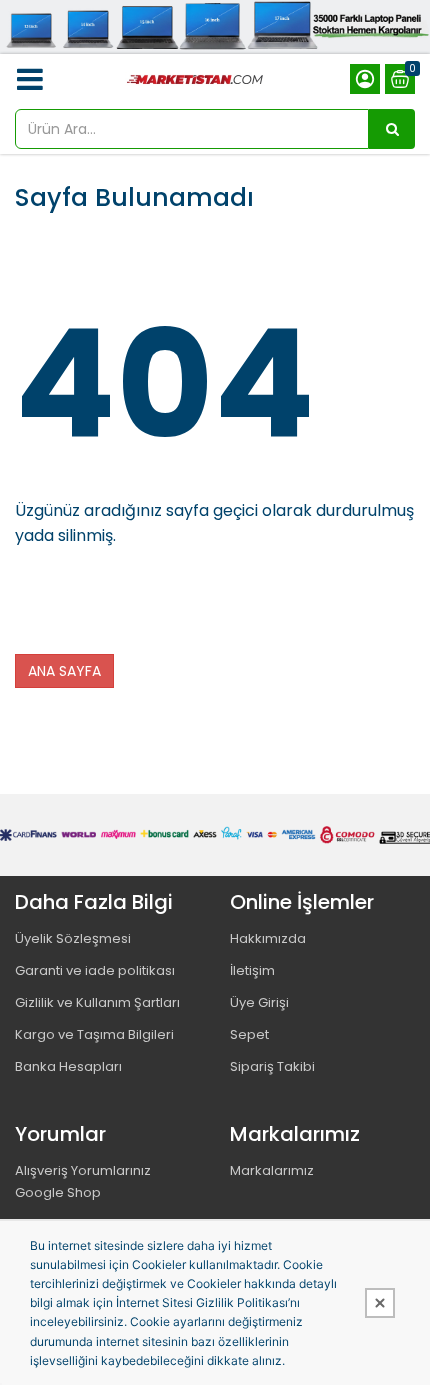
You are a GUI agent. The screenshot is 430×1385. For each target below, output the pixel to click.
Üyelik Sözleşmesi (73, 938)
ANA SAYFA (64, 671)
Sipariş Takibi (272, 1066)
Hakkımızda (268, 938)
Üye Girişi (259, 1002)
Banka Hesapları (68, 1066)
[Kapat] (380, 1303)
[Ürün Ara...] (392, 129)
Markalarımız (272, 1170)
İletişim (252, 970)
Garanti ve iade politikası (95, 970)
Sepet (249, 1034)
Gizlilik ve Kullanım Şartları (97, 1002)
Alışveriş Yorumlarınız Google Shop (83, 1181)
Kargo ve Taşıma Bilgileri (94, 1034)
